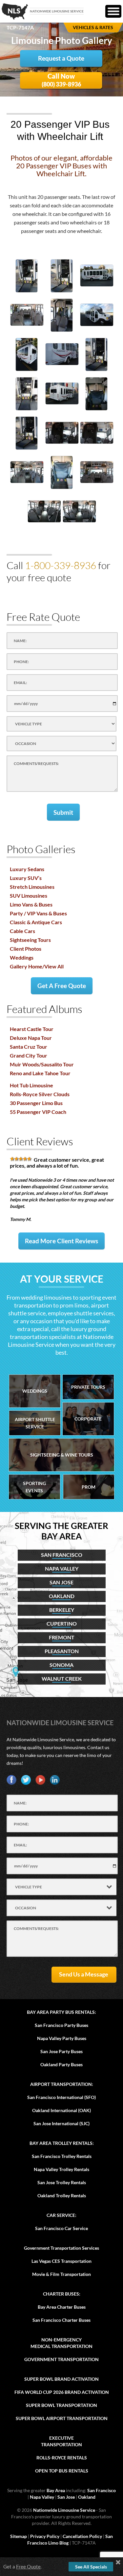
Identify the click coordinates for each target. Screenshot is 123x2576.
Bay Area (56, 2490)
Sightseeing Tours (30, 940)
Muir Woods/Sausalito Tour (42, 1064)
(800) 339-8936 (61, 80)
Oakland (87, 2497)
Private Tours (88, 1387)
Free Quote (28, 2566)
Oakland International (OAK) (61, 2110)
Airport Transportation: (62, 2084)
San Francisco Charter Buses (61, 2320)
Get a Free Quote (62, 986)
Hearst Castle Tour (32, 1029)
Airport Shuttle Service (35, 1423)
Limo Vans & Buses (31, 904)
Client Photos (26, 949)
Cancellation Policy (82, 2536)
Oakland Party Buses (61, 2064)
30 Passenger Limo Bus (36, 1103)
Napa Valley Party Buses (62, 2038)
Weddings (22, 957)
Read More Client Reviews (61, 1241)
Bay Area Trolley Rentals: (62, 2143)
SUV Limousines (29, 896)
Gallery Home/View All (37, 966)
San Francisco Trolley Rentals (62, 2156)
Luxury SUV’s (26, 878)
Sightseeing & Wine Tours (62, 1455)
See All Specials (91, 2567)
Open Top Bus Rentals (62, 2471)
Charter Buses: (62, 2294)
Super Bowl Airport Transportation (62, 2418)
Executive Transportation (61, 2441)
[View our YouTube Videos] (40, 1780)
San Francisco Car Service (61, 2228)
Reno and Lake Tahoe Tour (40, 1073)
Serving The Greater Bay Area (61, 1531)
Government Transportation (61, 2359)
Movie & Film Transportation (61, 2274)
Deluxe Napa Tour (31, 1038)
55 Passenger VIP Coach (38, 1112)
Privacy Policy (45, 2536)
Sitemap (19, 2536)
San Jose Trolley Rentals (62, 2182)
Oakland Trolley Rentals (62, 2195)
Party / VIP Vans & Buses (38, 913)
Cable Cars (22, 931)
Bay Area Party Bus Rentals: (61, 2012)
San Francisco (102, 2490)
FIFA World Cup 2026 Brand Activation (62, 2392)
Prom (89, 1487)
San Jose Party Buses (61, 2051)
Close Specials (118, 2562)
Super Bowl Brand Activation (61, 2379)
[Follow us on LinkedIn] (55, 1780)
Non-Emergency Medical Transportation (61, 2343)
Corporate (88, 1419)
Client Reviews (40, 1141)
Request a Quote (61, 58)
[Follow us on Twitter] (26, 1780)
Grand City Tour (29, 1055)
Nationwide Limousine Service (60, 1723)
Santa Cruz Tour (29, 1047)
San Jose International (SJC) (61, 2123)
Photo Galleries (41, 849)
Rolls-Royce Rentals (62, 2458)
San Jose (66, 2497)
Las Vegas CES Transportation (61, 2261)
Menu (113, 11)
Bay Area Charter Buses (62, 2307)
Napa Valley (42, 2497)
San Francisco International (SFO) (61, 2097)
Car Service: (61, 2215)
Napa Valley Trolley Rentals (61, 2169)
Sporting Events (34, 1487)
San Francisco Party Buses (61, 2025)
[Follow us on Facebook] (11, 1780)
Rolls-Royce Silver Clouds (40, 1094)
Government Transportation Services (61, 2248)
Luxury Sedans (27, 869)
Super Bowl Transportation (61, 2405)
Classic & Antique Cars (36, 922)
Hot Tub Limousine (31, 1085)
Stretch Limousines (32, 887)
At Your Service (62, 1279)
